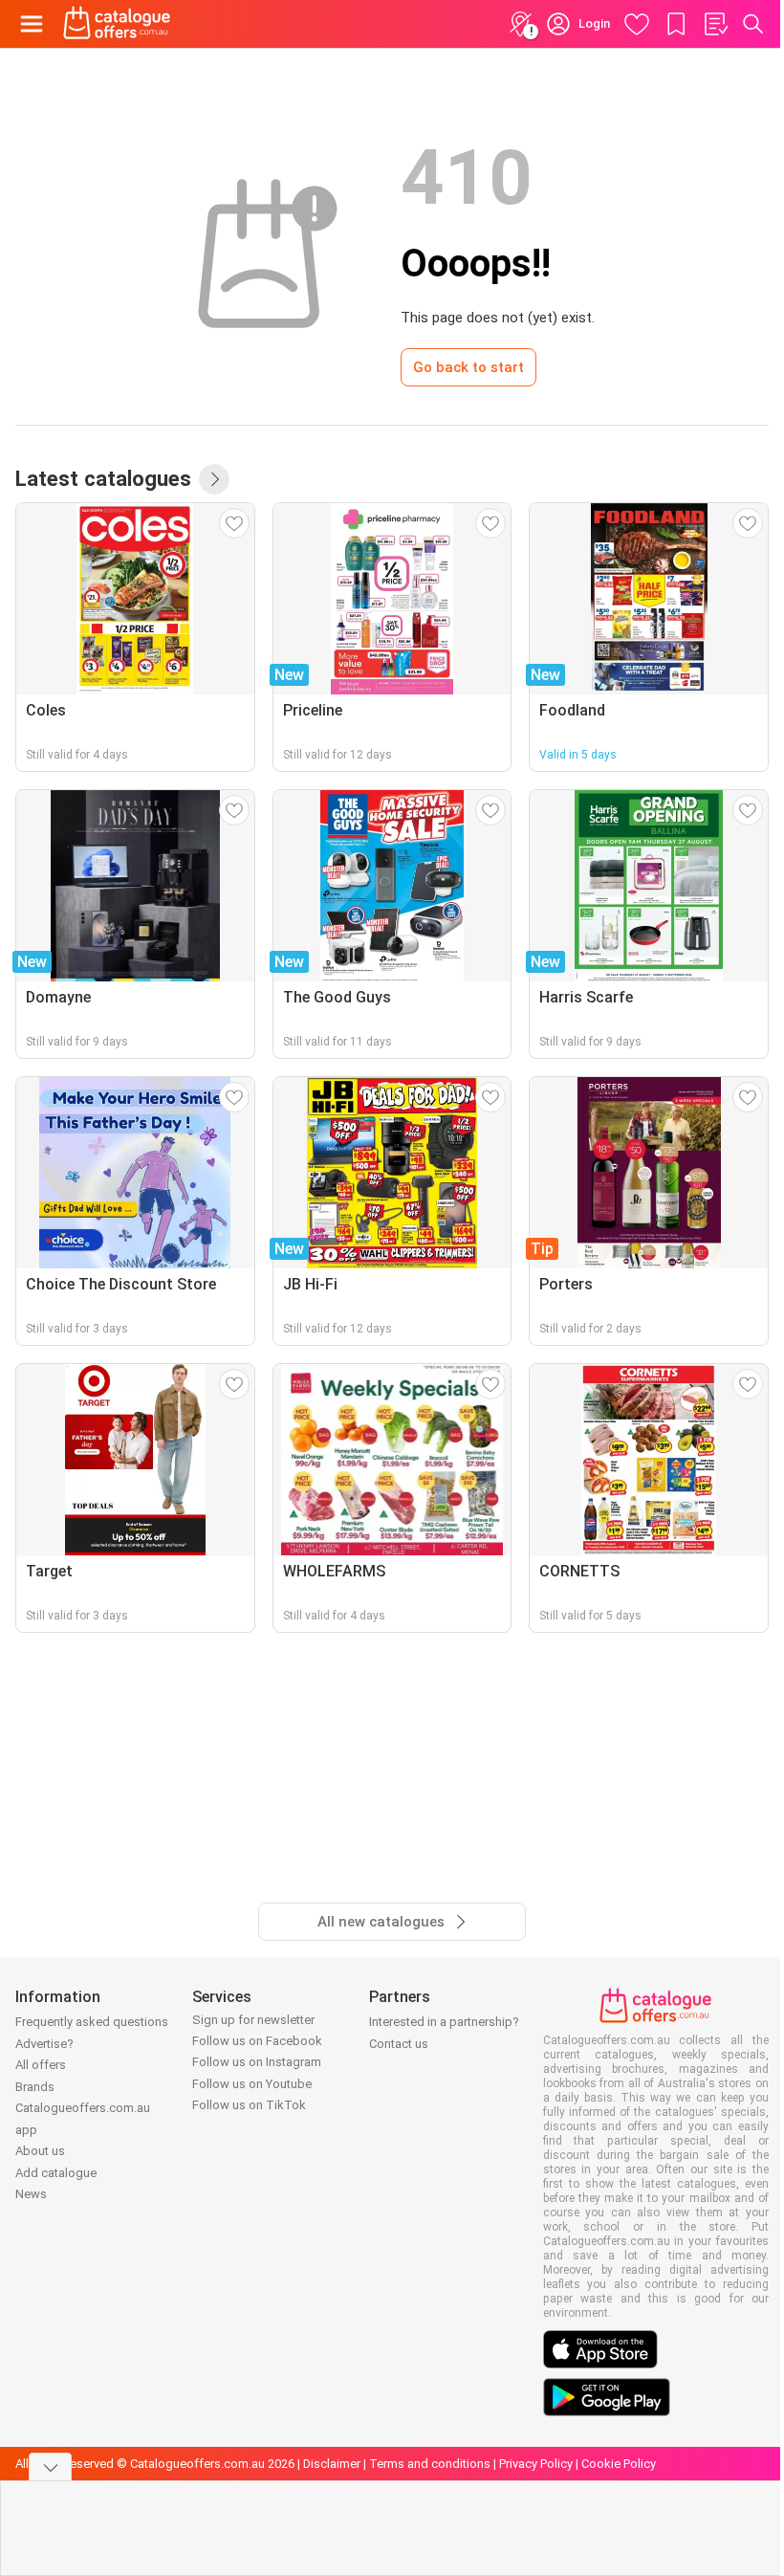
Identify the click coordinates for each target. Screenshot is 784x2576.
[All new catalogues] (214, 479)
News (31, 2194)
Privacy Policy (536, 2464)
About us (40, 2151)
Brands (35, 2087)
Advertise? (44, 2044)
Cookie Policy (619, 2464)
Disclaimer (332, 2464)
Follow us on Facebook (257, 2041)
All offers (41, 2065)
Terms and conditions (430, 2464)
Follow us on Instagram (257, 2062)
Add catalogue (56, 2173)
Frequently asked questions (92, 2022)
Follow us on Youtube (252, 2084)
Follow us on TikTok (249, 2105)
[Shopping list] (715, 24)
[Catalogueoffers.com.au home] (117, 24)
